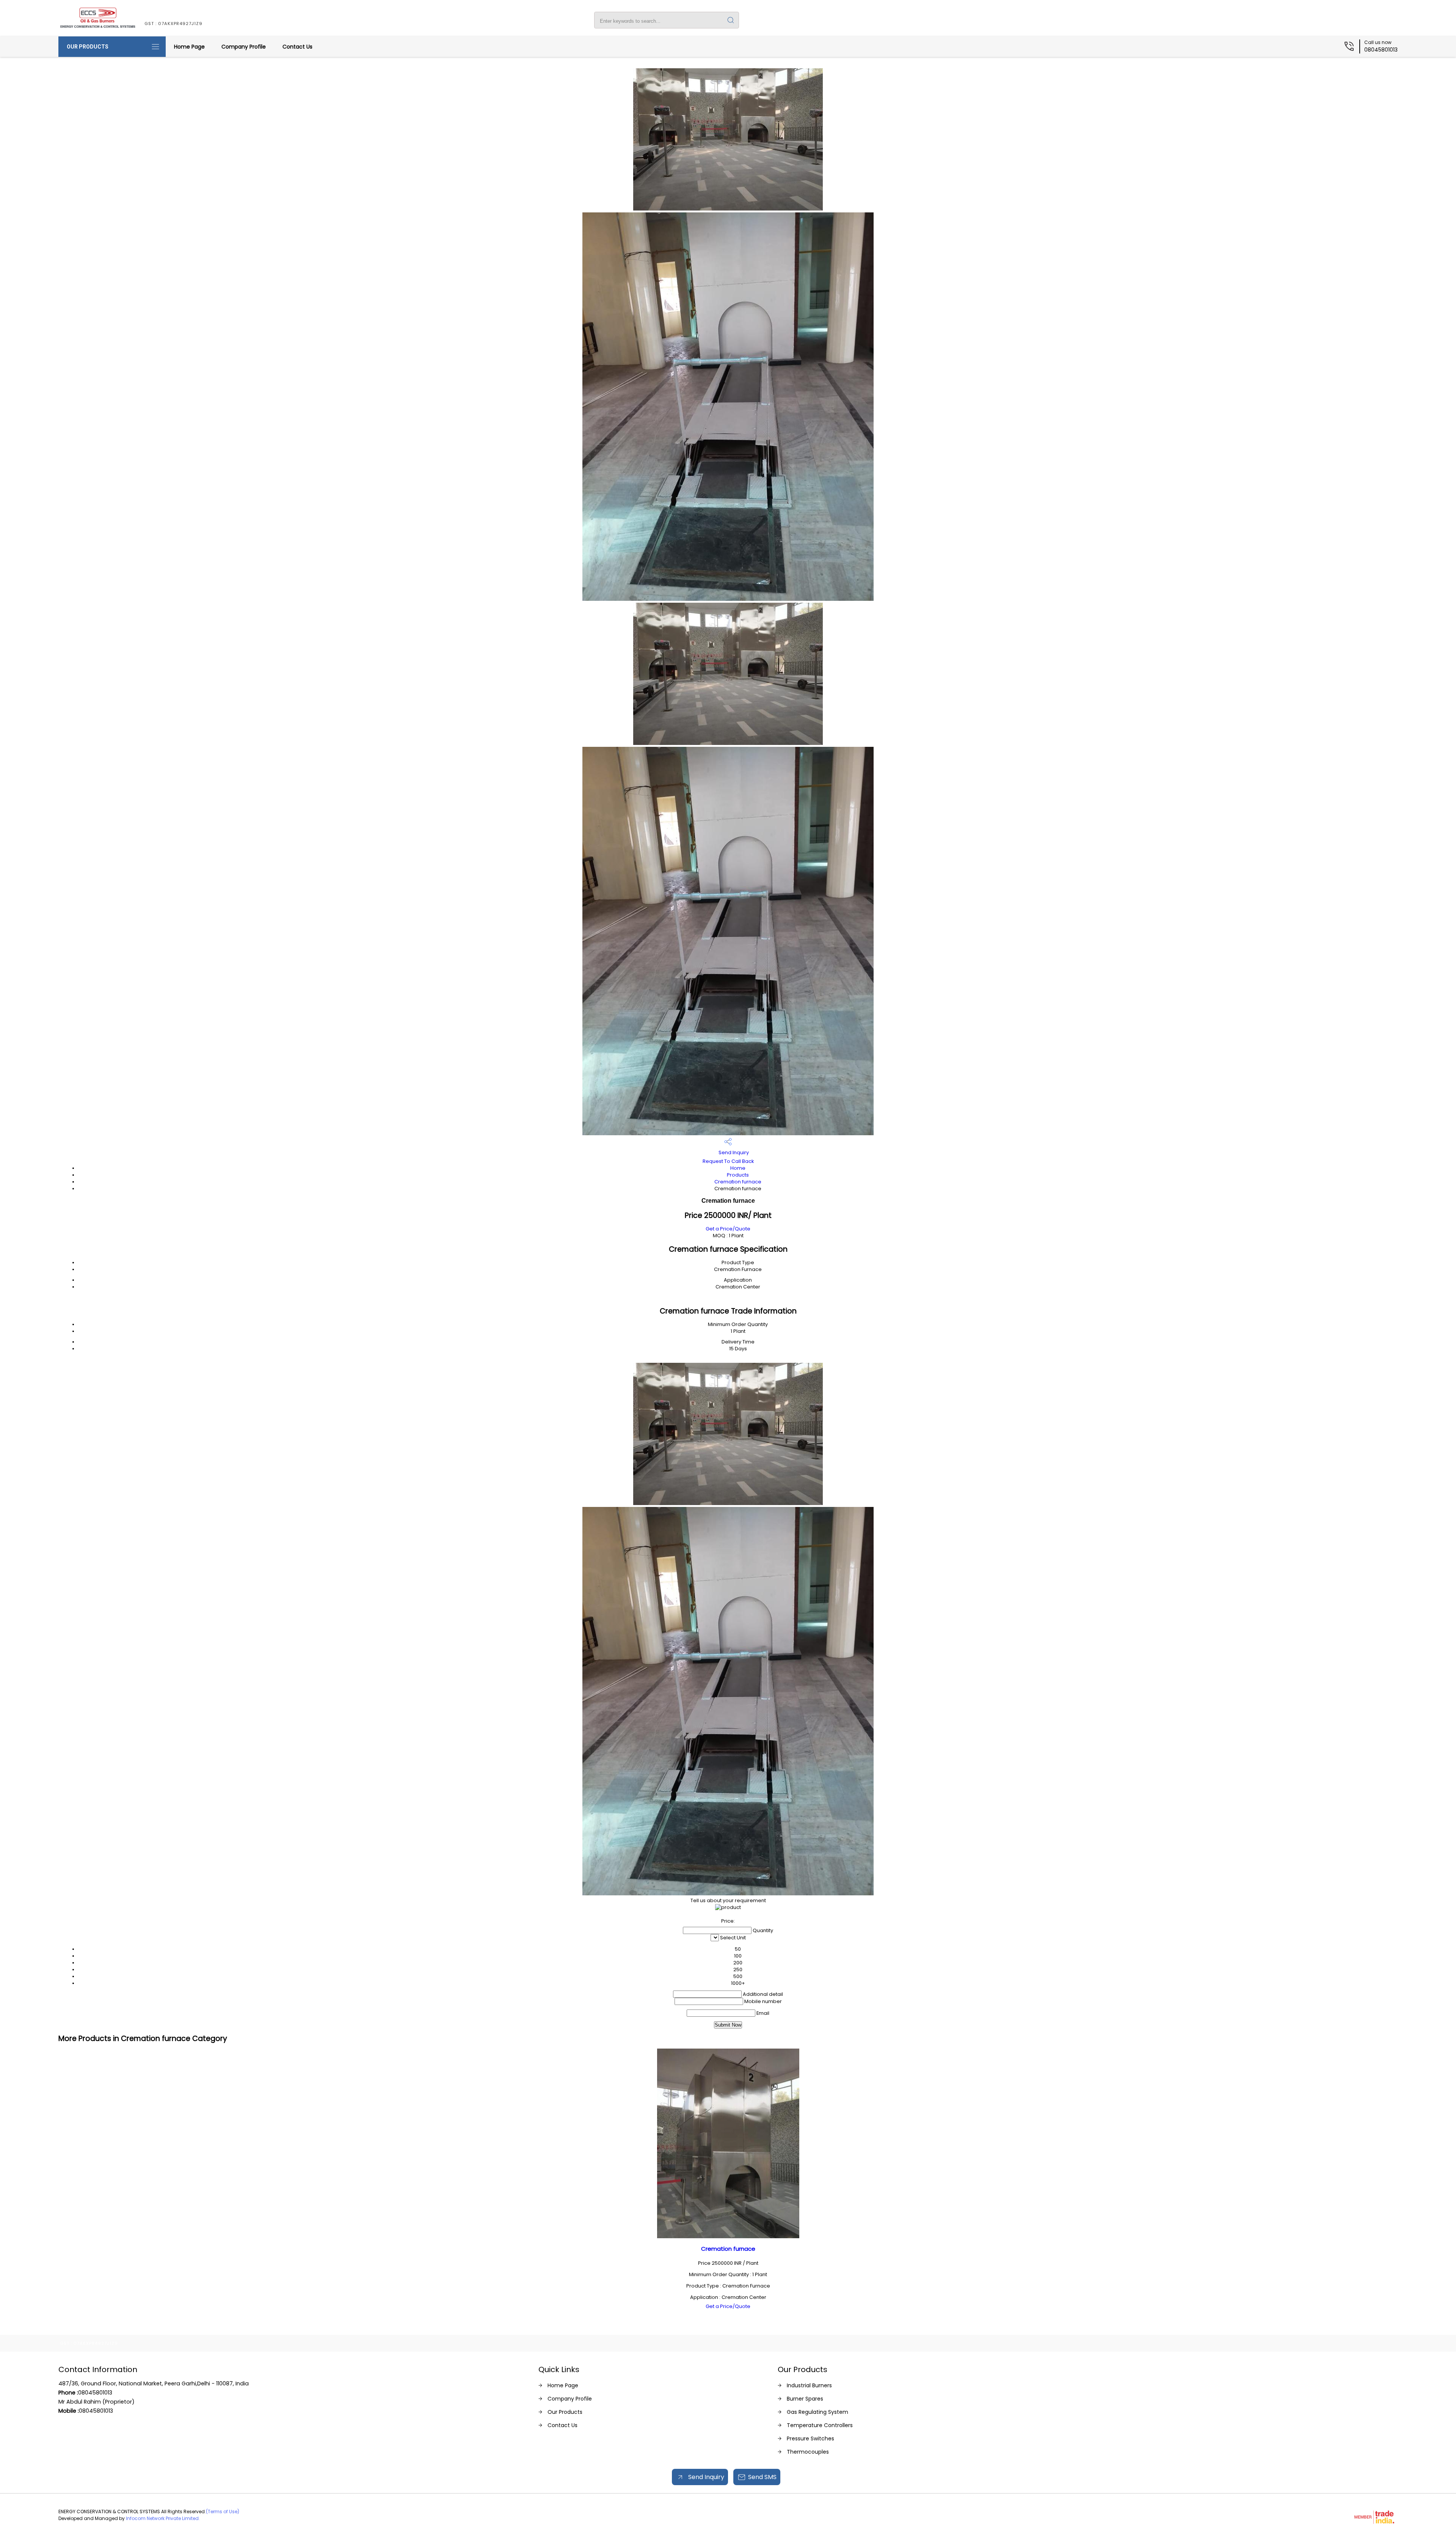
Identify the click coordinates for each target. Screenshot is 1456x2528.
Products (738, 1175)
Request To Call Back (728, 1161)
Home (738, 1168)
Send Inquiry (733, 1152)
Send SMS (762, 2477)
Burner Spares (805, 2399)
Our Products (88, 47)
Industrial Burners (809, 2385)
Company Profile (244, 47)
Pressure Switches (810, 2438)
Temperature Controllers (820, 2425)
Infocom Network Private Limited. (163, 2518)
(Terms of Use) (223, 2512)
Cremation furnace (738, 1182)
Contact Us (297, 47)
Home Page (189, 47)
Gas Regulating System (817, 2412)
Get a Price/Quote (728, 1229)
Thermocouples (808, 2452)
